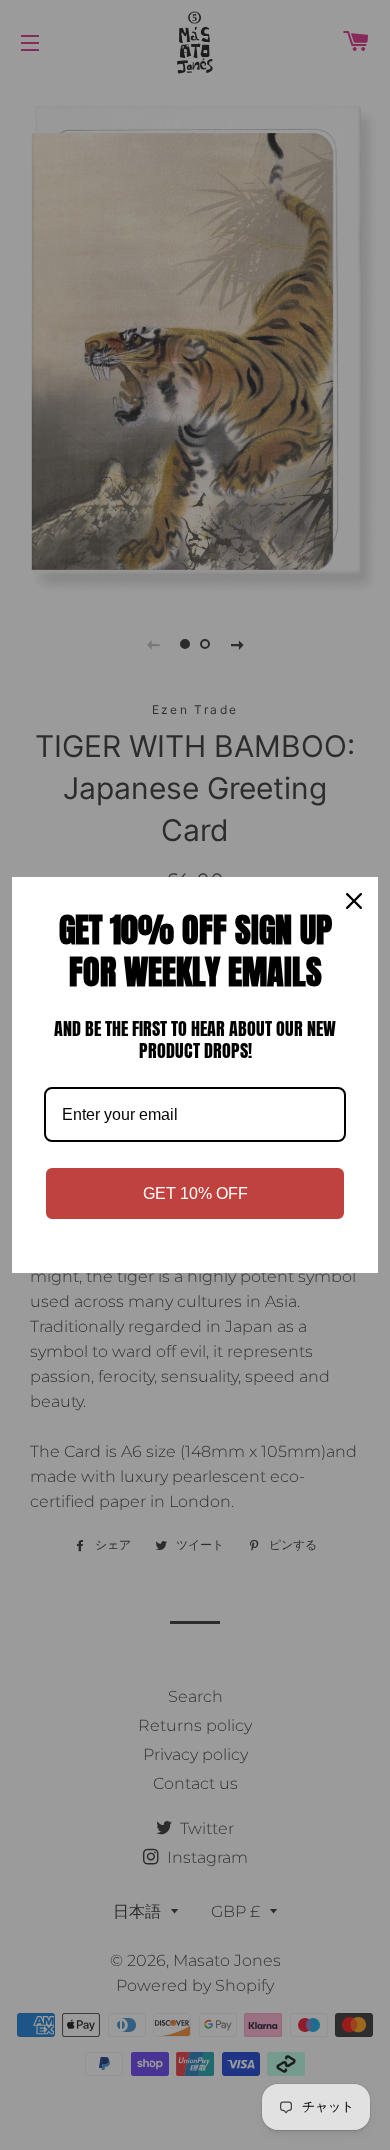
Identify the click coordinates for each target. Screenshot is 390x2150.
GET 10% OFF (195, 1193)
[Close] (354, 901)
